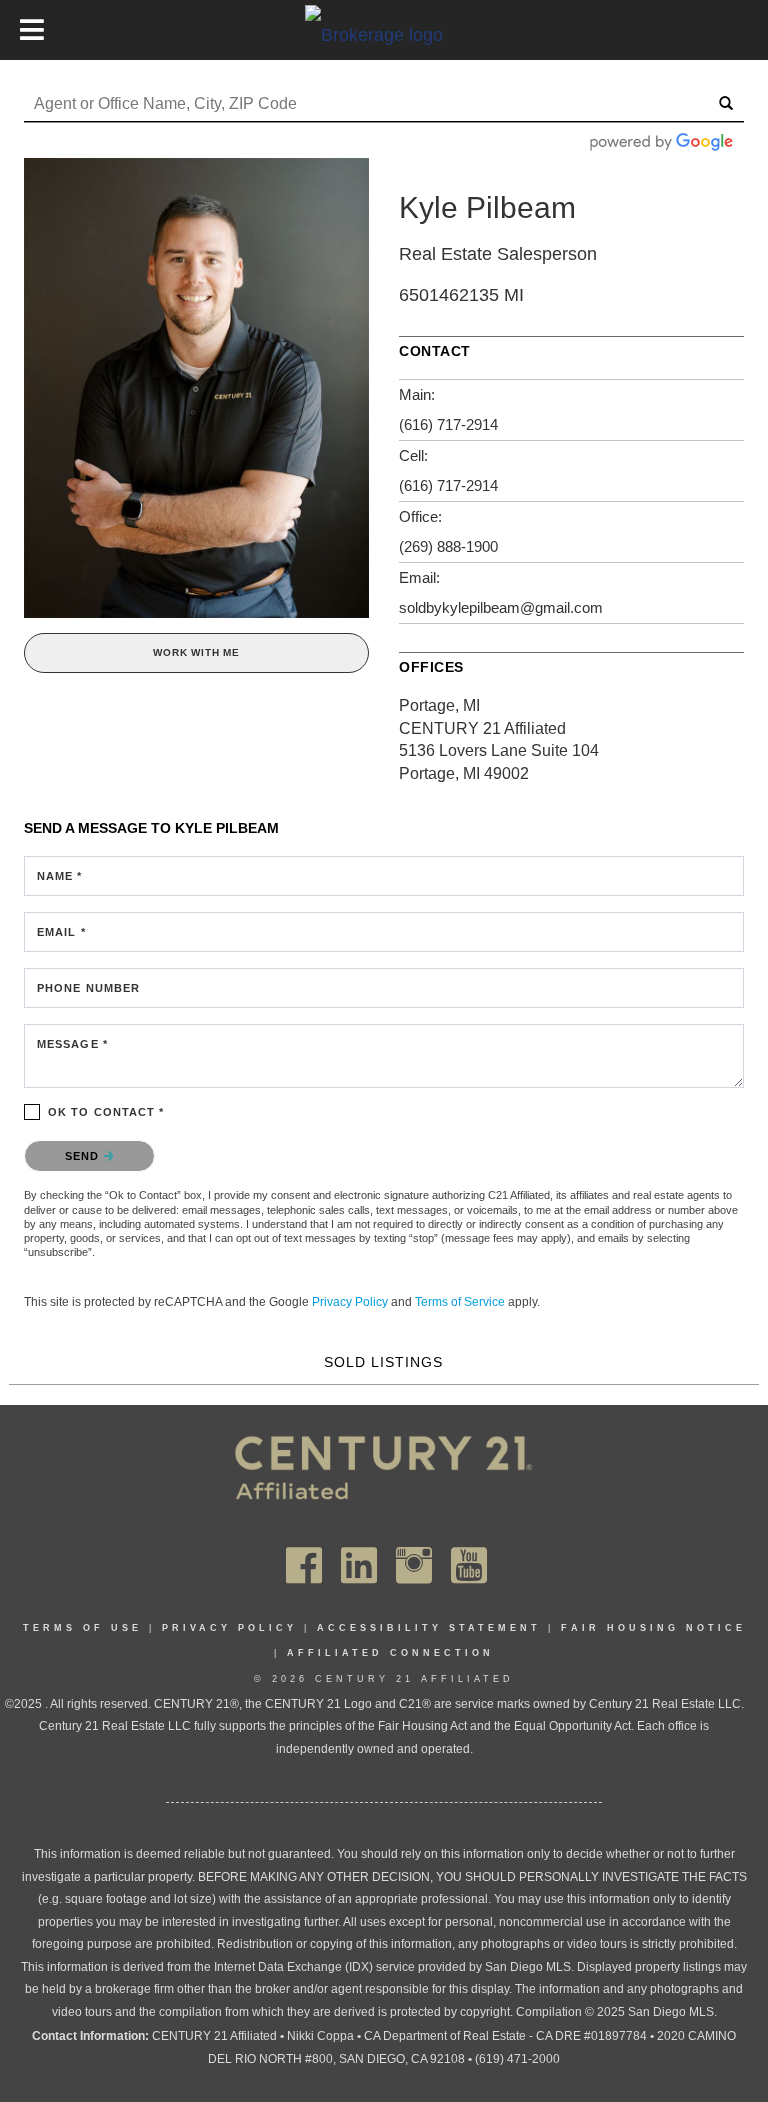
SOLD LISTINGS (383, 1362)
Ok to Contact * (106, 1112)
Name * (60, 876)
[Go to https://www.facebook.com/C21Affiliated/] (304, 1565)
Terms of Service (460, 1302)
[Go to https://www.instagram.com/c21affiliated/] (414, 1565)
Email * (61, 932)
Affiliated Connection (390, 1653)
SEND (84, 1156)
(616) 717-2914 (448, 424)
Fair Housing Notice (653, 1628)
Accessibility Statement (429, 1628)
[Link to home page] (384, 34)
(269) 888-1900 (448, 546)
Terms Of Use (82, 1628)
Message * (72, 1044)
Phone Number (88, 988)
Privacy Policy (350, 1302)
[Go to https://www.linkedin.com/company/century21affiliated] (359, 1565)
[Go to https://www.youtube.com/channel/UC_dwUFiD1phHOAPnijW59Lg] (469, 1565)
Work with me (196, 652)
